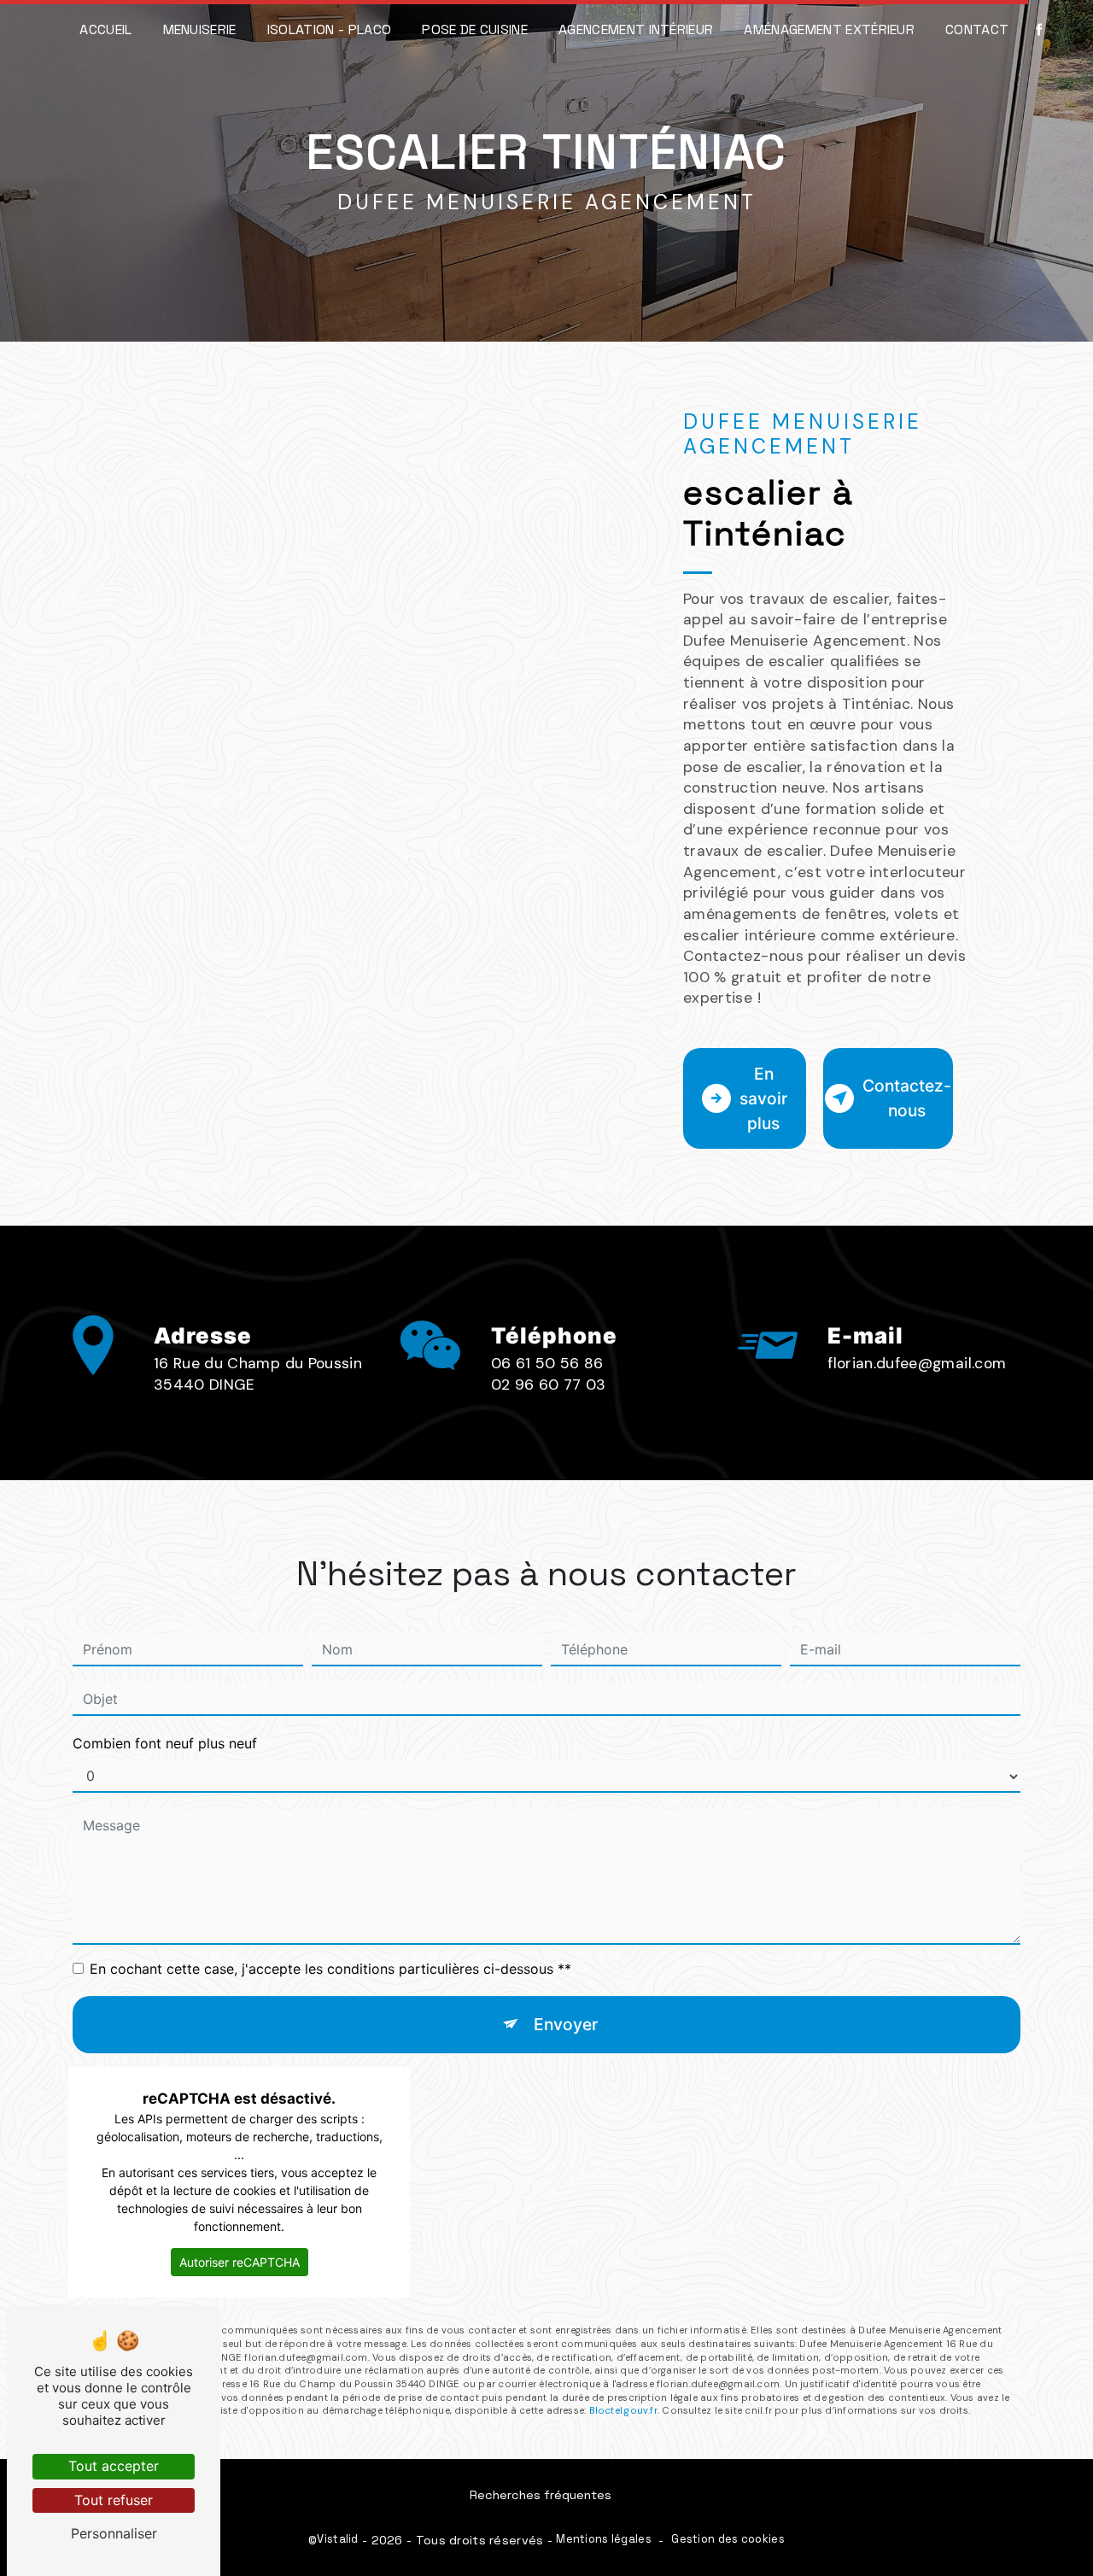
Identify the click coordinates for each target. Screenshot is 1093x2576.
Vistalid (337, 2539)
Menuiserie (200, 29)
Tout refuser (114, 2500)
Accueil (105, 29)
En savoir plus (763, 1098)
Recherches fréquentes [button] (541, 2495)
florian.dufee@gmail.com (917, 1363)
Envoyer (566, 2024)
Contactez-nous (907, 1098)
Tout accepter (114, 2466)
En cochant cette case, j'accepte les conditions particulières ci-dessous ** (330, 1969)
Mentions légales (604, 2539)
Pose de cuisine (475, 29)
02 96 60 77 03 (549, 1385)
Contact (977, 29)
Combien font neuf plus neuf (165, 1743)
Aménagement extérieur (829, 29)
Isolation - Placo (329, 29)
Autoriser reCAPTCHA (240, 2262)
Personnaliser (114, 2533)
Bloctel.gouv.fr (623, 2410)
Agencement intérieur (636, 29)
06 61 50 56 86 (547, 1363)
